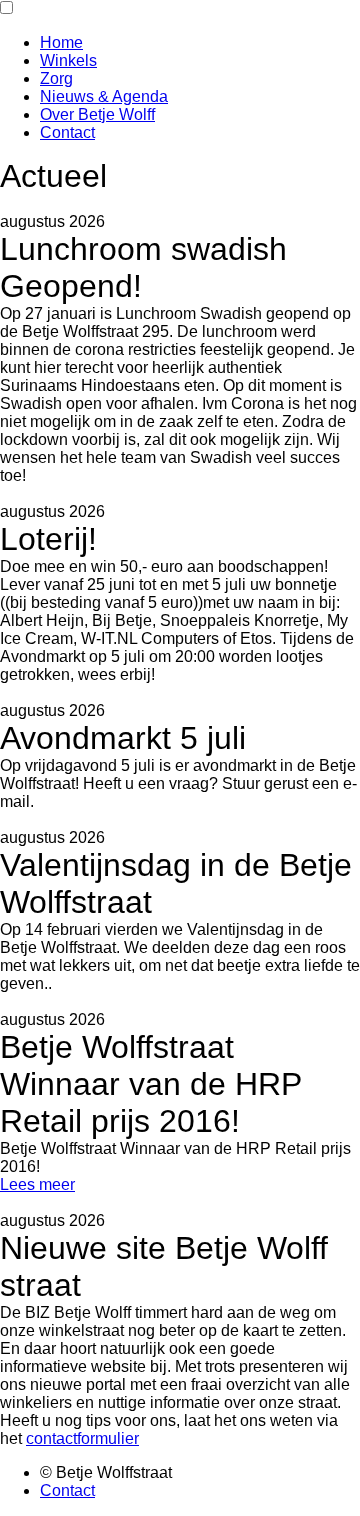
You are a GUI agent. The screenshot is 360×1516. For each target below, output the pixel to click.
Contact (67, 132)
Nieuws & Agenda (104, 96)
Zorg (56, 78)
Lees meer (37, 1184)
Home (61, 42)
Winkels (68, 60)
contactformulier (82, 1438)
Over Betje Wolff (97, 114)
